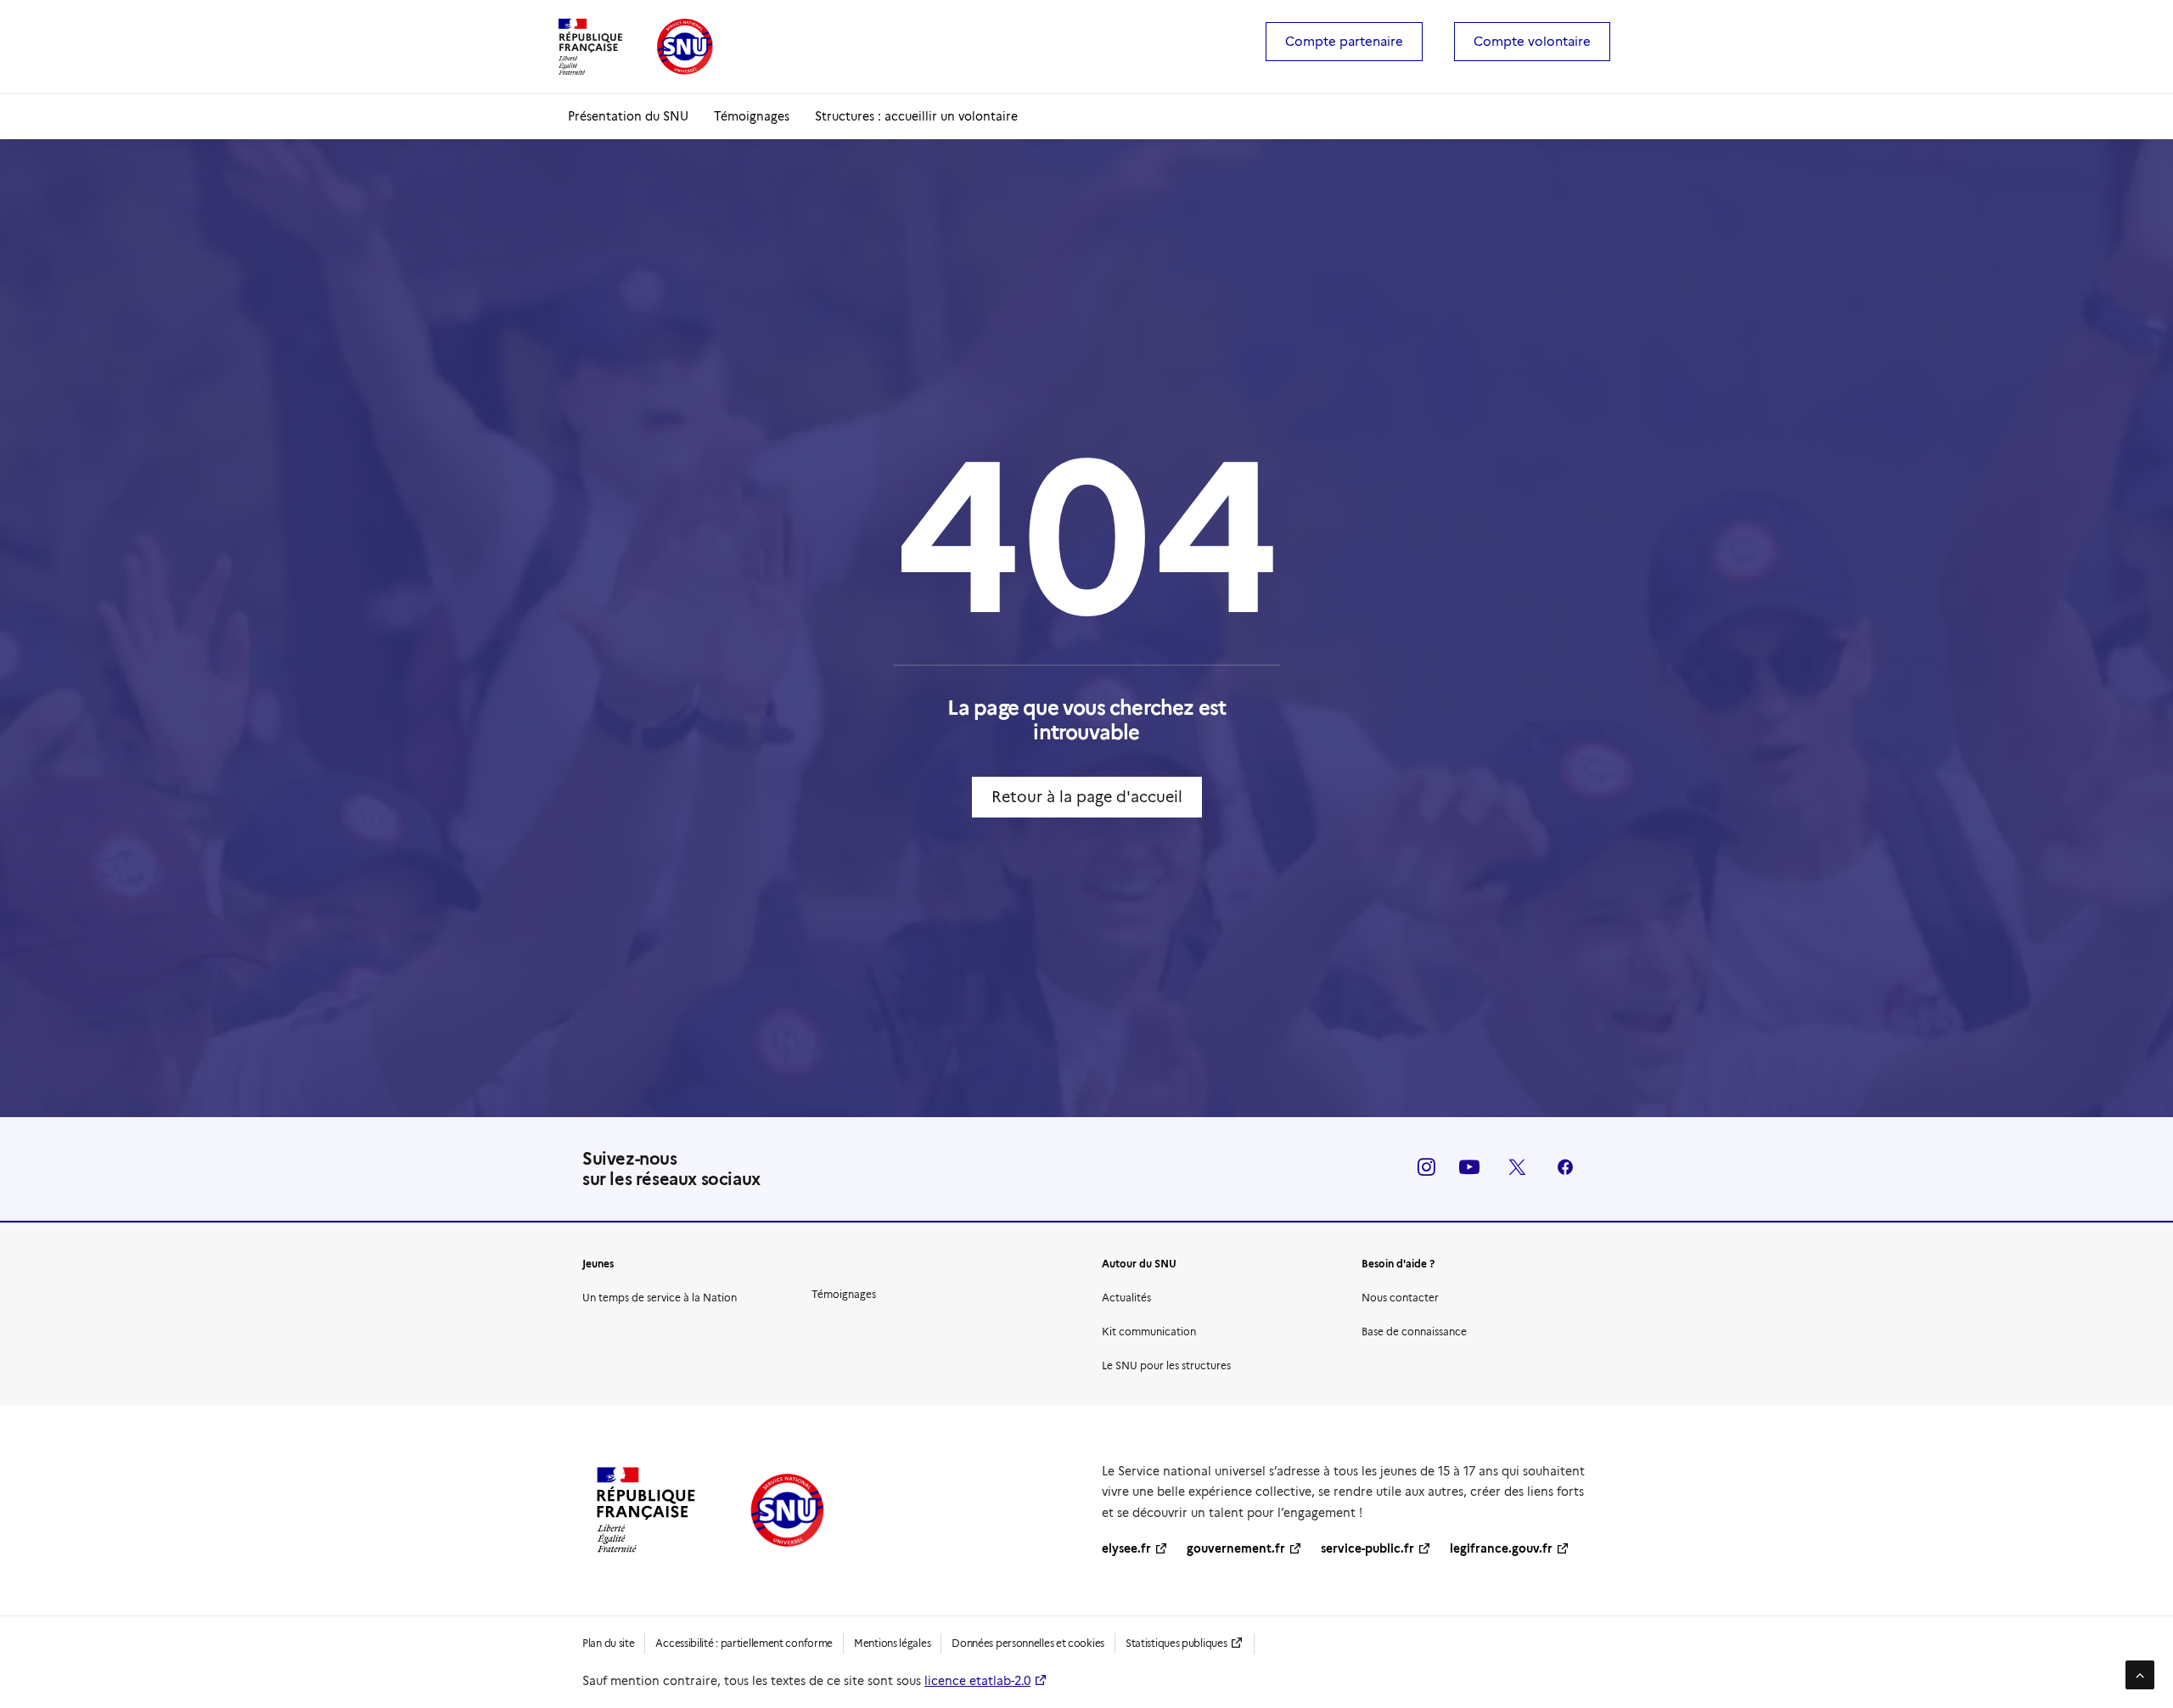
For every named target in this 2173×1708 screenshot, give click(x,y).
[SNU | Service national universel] (636, 47)
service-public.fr (1367, 1548)
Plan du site (608, 1643)
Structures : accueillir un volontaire (916, 116)
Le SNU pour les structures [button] (1166, 1365)
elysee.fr (1126, 1548)
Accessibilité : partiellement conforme (744, 1643)
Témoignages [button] (844, 1294)
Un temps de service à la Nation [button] (660, 1298)
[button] (1426, 1171)
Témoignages (752, 116)
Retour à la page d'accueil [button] (1087, 797)
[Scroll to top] (2140, 1674)
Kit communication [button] (1149, 1332)
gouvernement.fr (1236, 1548)
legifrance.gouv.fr (1501, 1548)
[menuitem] (1350, 42)
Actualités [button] (1126, 1298)
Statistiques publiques (1176, 1643)
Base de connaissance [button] (1414, 1332)
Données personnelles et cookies (1028, 1643)
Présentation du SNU (628, 116)
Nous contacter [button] (1400, 1298)
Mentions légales (892, 1643)
